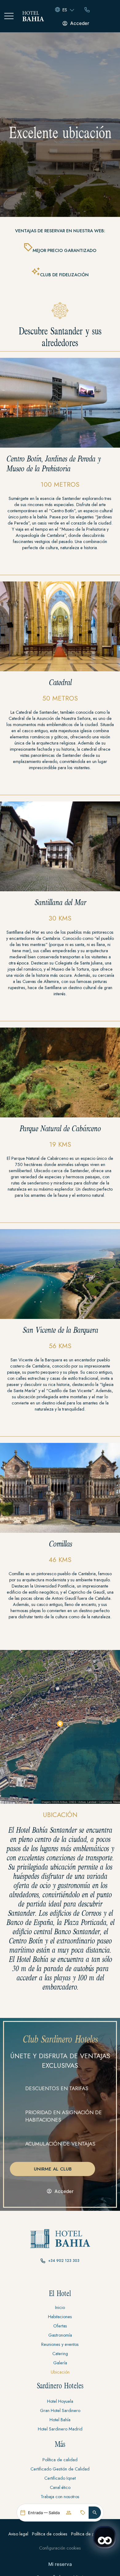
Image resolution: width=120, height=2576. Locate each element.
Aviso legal (18, 2534)
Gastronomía (60, 2335)
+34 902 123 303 (64, 2261)
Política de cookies (50, 2534)
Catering (60, 2354)
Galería (60, 2363)
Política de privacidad (92, 2534)
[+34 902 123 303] (43, 2261)
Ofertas (60, 2326)
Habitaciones (60, 2317)
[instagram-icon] (60, 2278)
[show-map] (60, 1727)
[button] (95, 2513)
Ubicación (60, 2372)
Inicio (60, 2307)
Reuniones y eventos (60, 2344)
